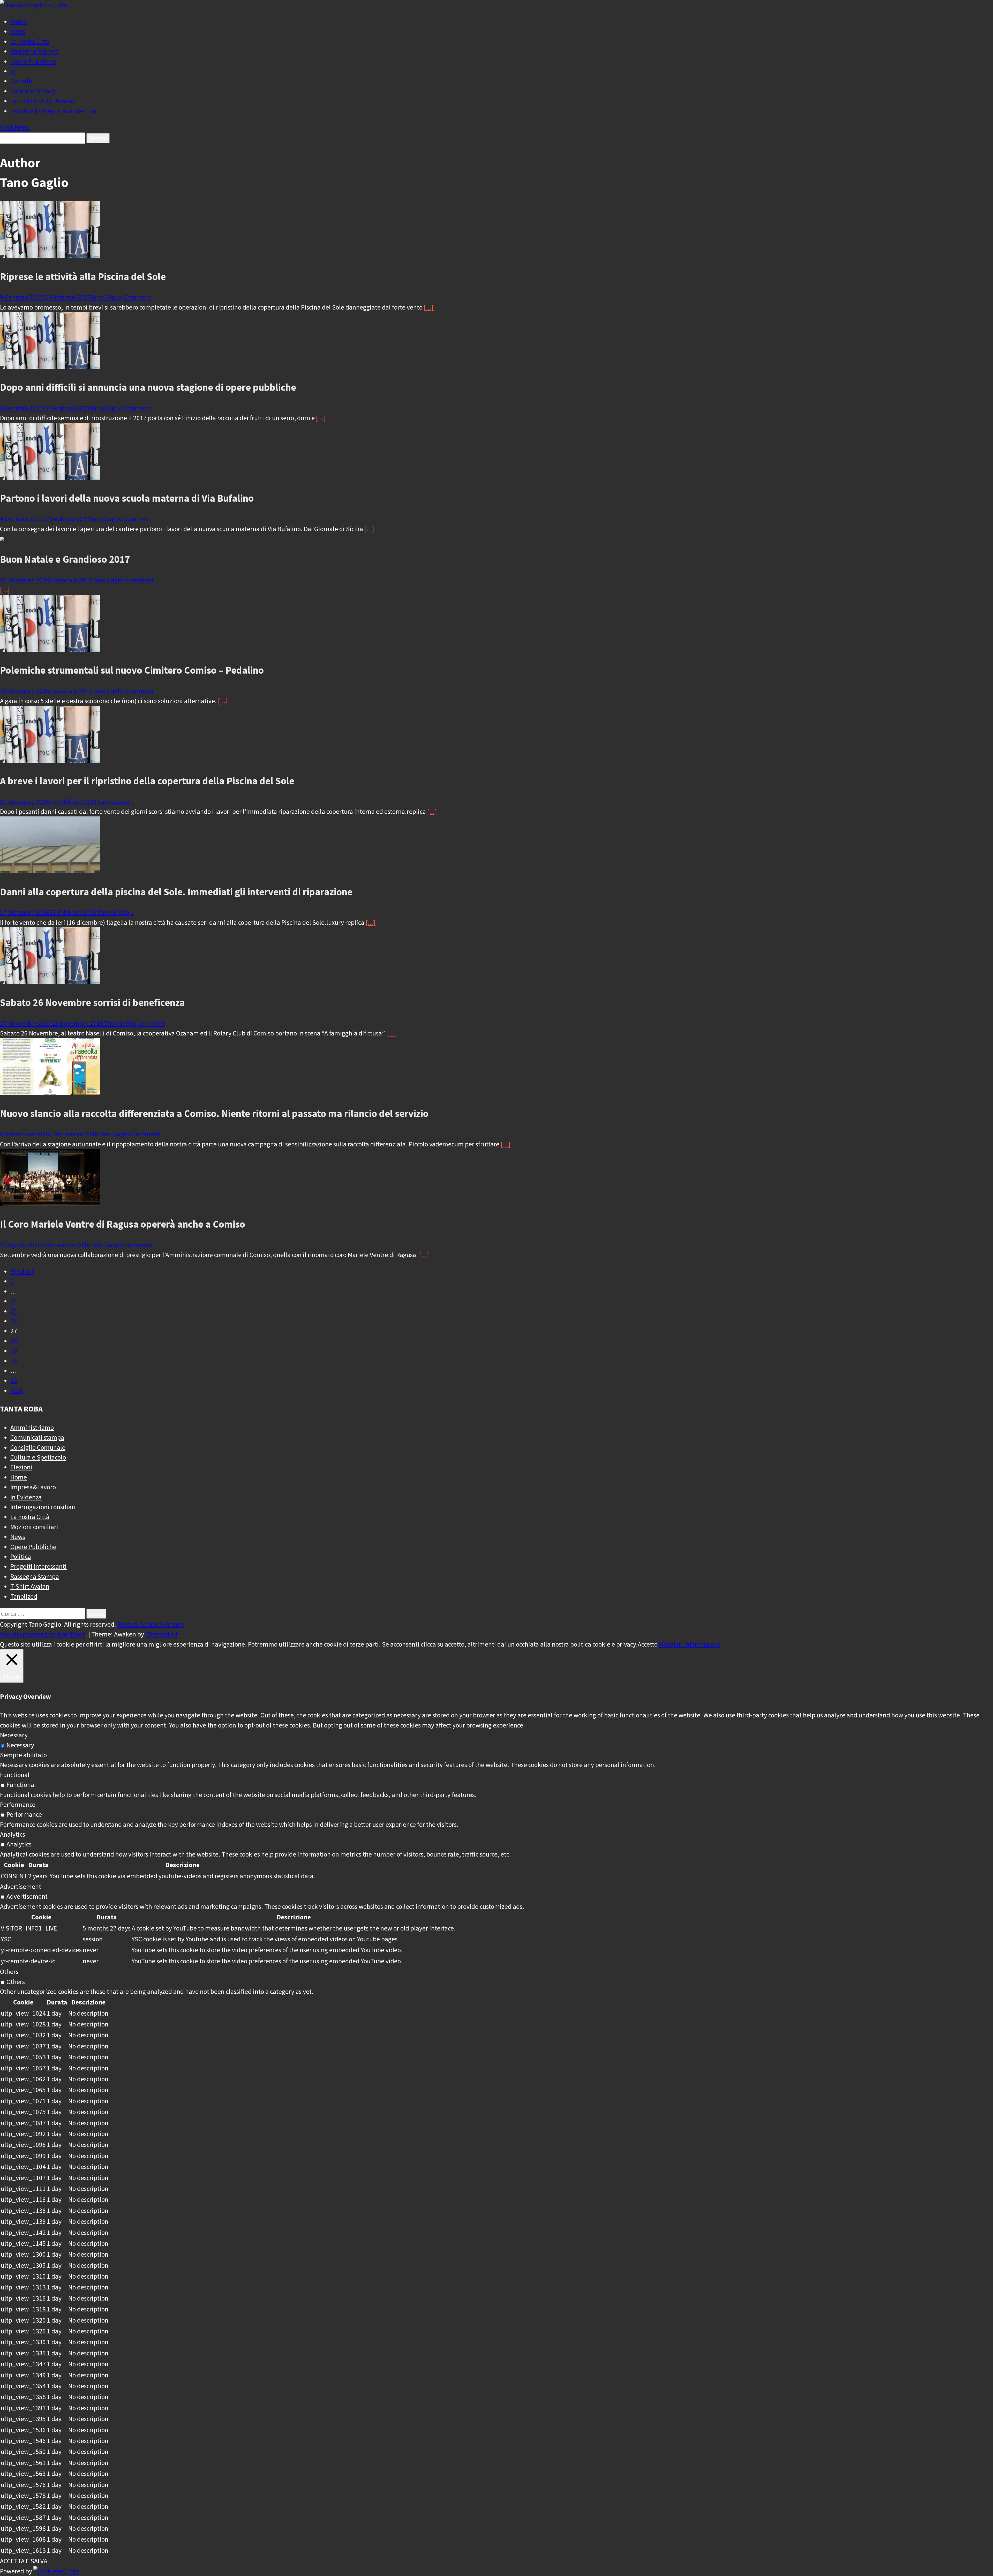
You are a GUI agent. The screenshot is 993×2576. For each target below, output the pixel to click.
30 (14, 1361)
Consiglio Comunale (38, 1447)
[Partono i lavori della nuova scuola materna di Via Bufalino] (50, 477)
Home (19, 21)
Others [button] (9, 1972)
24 (14, 1301)
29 (14, 1351)
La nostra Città (30, 41)
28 (14, 1341)
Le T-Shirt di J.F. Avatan (42, 101)
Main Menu (15, 127)
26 (14, 1321)
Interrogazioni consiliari (43, 1507)
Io (13, 71)
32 (14, 1380)
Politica (21, 1557)
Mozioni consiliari (34, 1527)
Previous (22, 1271)
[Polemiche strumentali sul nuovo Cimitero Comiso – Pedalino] (50, 649)
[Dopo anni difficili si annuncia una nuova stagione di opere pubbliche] (50, 367)
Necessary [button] (14, 1735)
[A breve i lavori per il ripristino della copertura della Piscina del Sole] (50, 760)
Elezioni (21, 1467)
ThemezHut (162, 1634)
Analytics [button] (13, 1834)
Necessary (20, 1745)
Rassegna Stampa (35, 51)
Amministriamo (32, 1428)
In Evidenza (26, 1497)
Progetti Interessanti (39, 1566)
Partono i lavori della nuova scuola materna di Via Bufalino (127, 498)
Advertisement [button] (21, 1887)
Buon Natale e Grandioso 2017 (65, 559)
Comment (137, 297)
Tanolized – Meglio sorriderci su (53, 111)
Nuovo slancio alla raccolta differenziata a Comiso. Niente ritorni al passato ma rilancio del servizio (214, 1113)
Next (17, 1391)
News (18, 31)
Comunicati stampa (37, 1437)
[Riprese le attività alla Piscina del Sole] (50, 256)
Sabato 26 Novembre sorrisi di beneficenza (92, 1002)
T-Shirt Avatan (30, 1586)
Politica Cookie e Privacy (151, 1624)
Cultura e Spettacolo (38, 1457)
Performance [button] (18, 1805)
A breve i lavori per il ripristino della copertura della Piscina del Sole (147, 781)
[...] (429, 307)
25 (14, 1311)
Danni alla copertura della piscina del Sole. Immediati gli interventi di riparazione (176, 892)
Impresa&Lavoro (33, 1487)
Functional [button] (15, 1775)
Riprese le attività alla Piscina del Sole (83, 276)
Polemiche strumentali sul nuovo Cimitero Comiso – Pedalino (132, 670)
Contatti (21, 81)
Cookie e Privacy (33, 91)
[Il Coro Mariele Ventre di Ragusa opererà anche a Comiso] (50, 1204)
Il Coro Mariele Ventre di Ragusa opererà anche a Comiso (123, 1224)
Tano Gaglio (106, 297)
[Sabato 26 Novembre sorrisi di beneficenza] (50, 982)
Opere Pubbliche (33, 61)
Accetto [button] (648, 1644)
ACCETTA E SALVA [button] (24, 2561)
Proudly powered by (28, 1634)
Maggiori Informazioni (689, 1644)
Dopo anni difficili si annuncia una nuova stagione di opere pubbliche (148, 387)
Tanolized (24, 1596)
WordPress (71, 1634)
